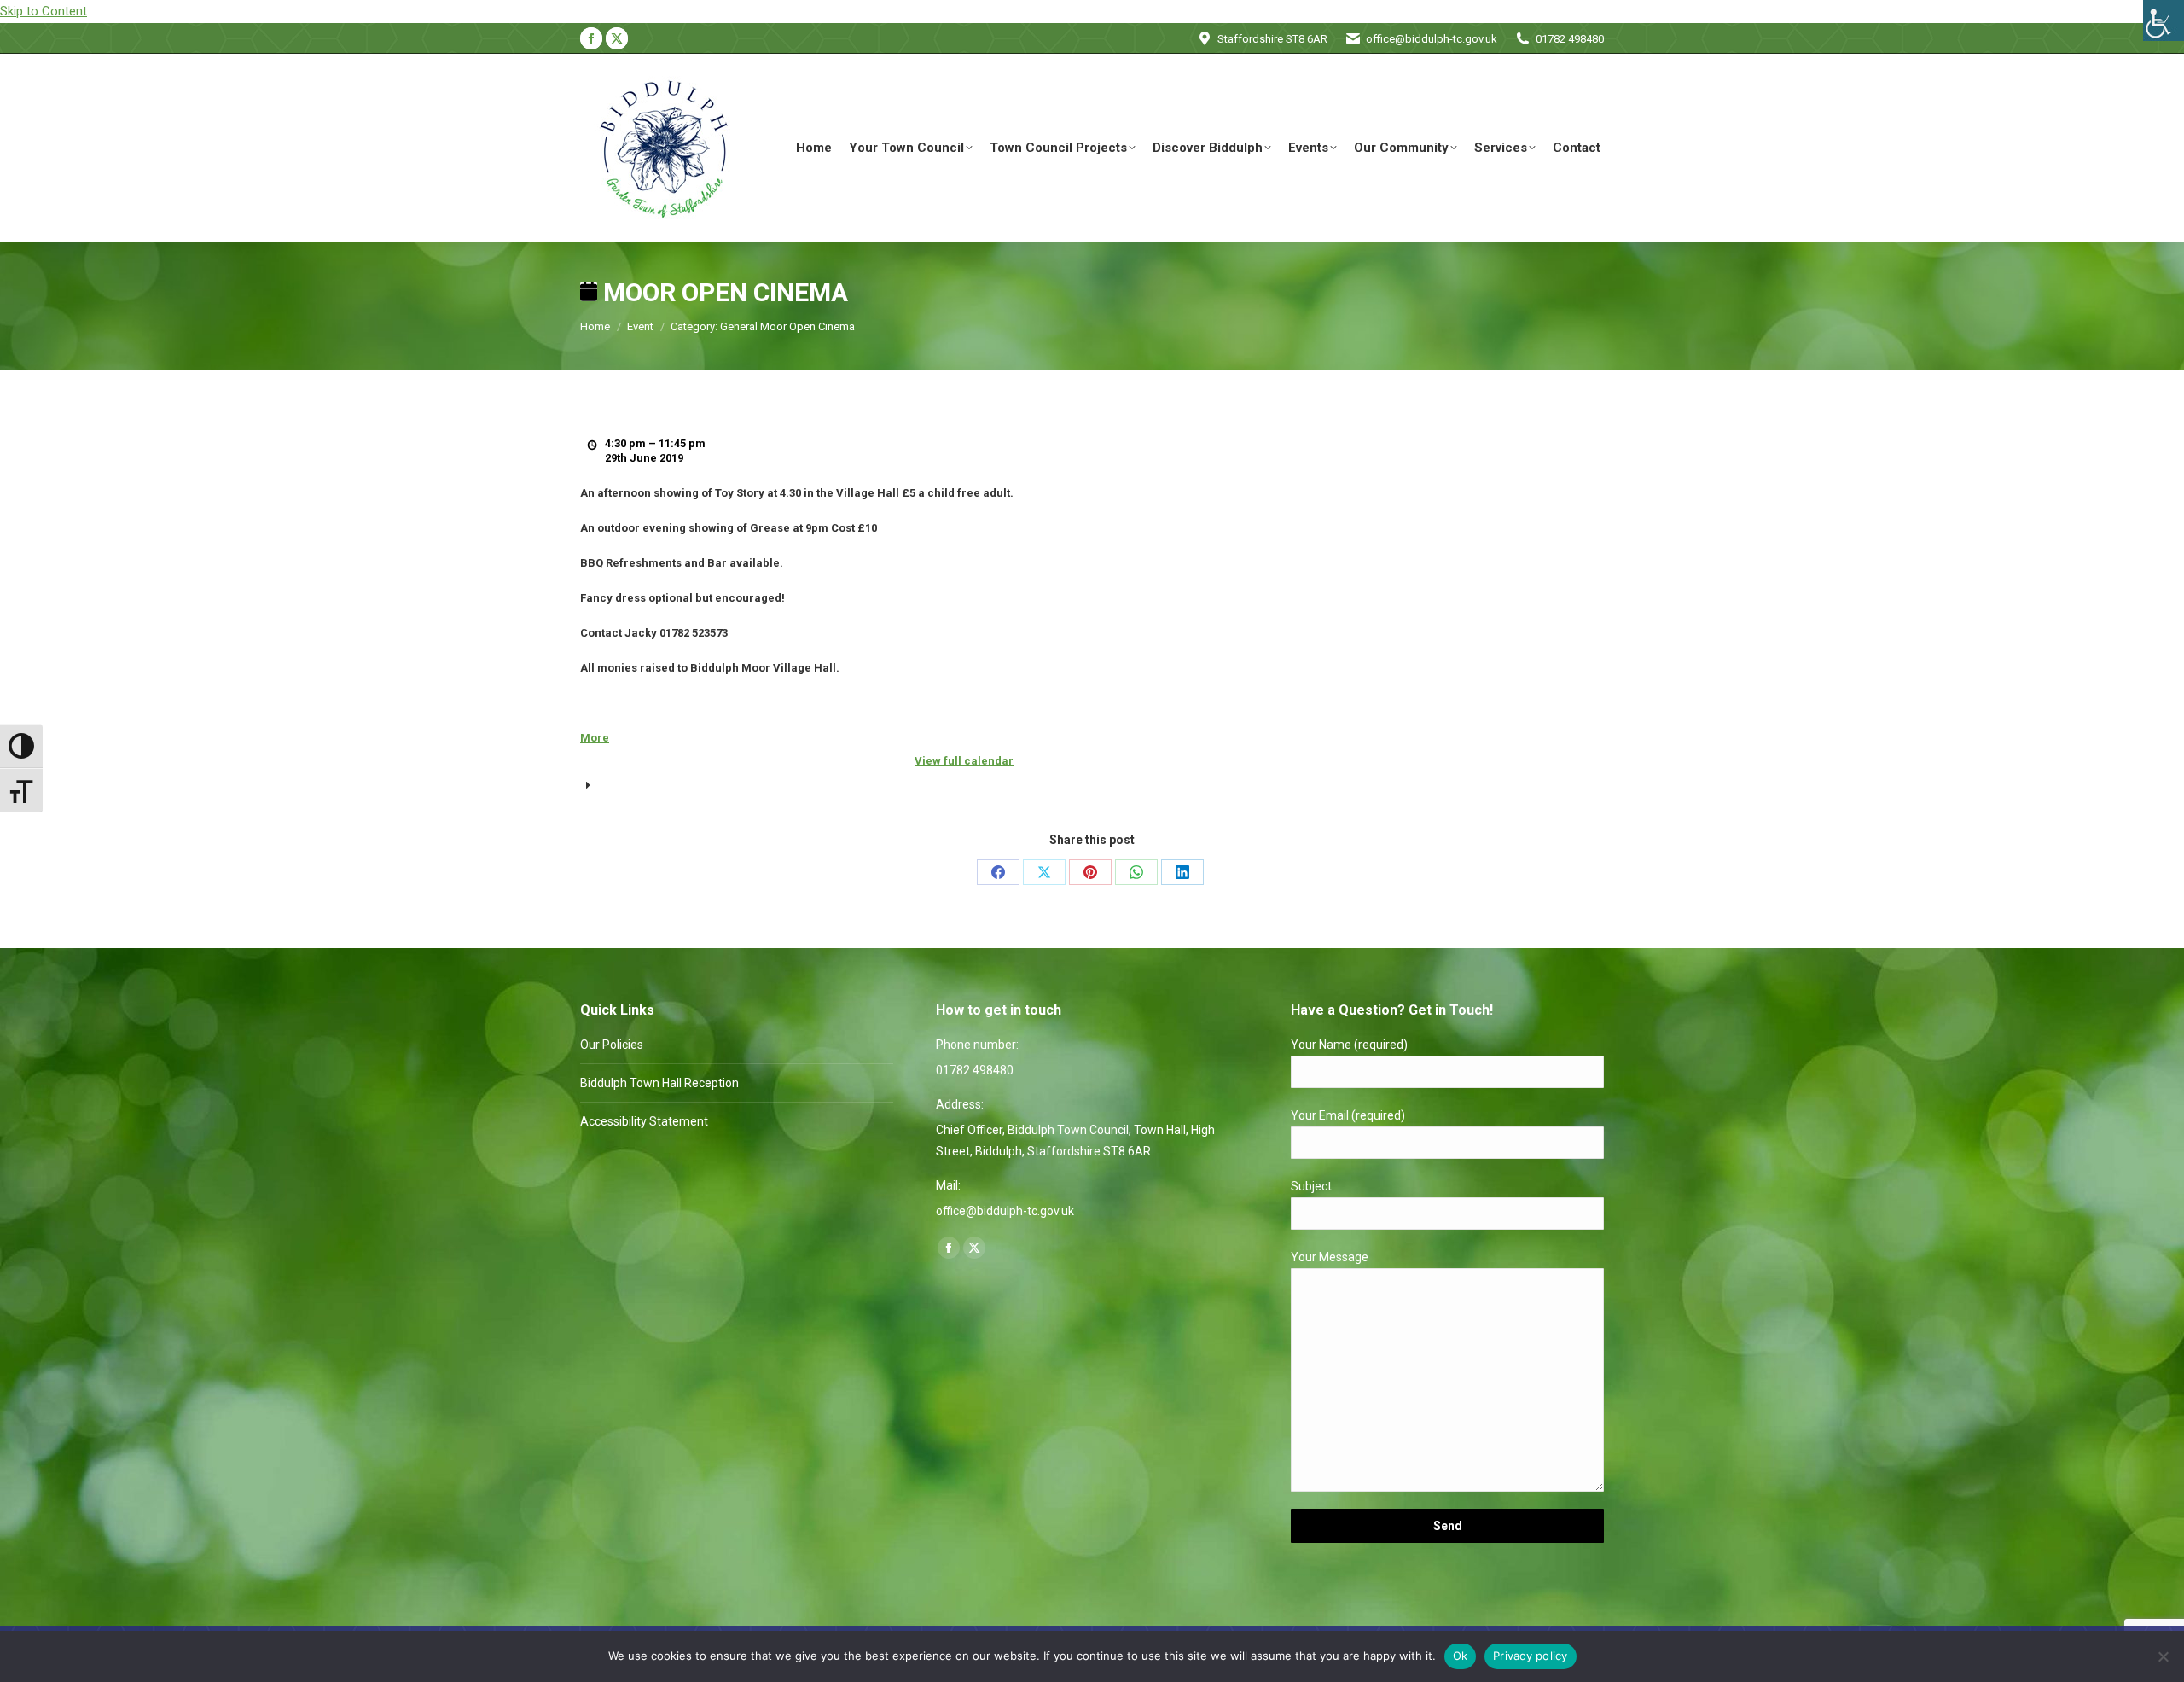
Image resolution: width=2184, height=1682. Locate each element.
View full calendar (964, 761)
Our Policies (612, 1045)
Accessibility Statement (644, 1121)
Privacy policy (1531, 1656)
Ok (1461, 1656)
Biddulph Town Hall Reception (659, 1083)
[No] (2163, 1656)
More (595, 738)
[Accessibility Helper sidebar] (2164, 20)
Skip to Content (44, 11)
